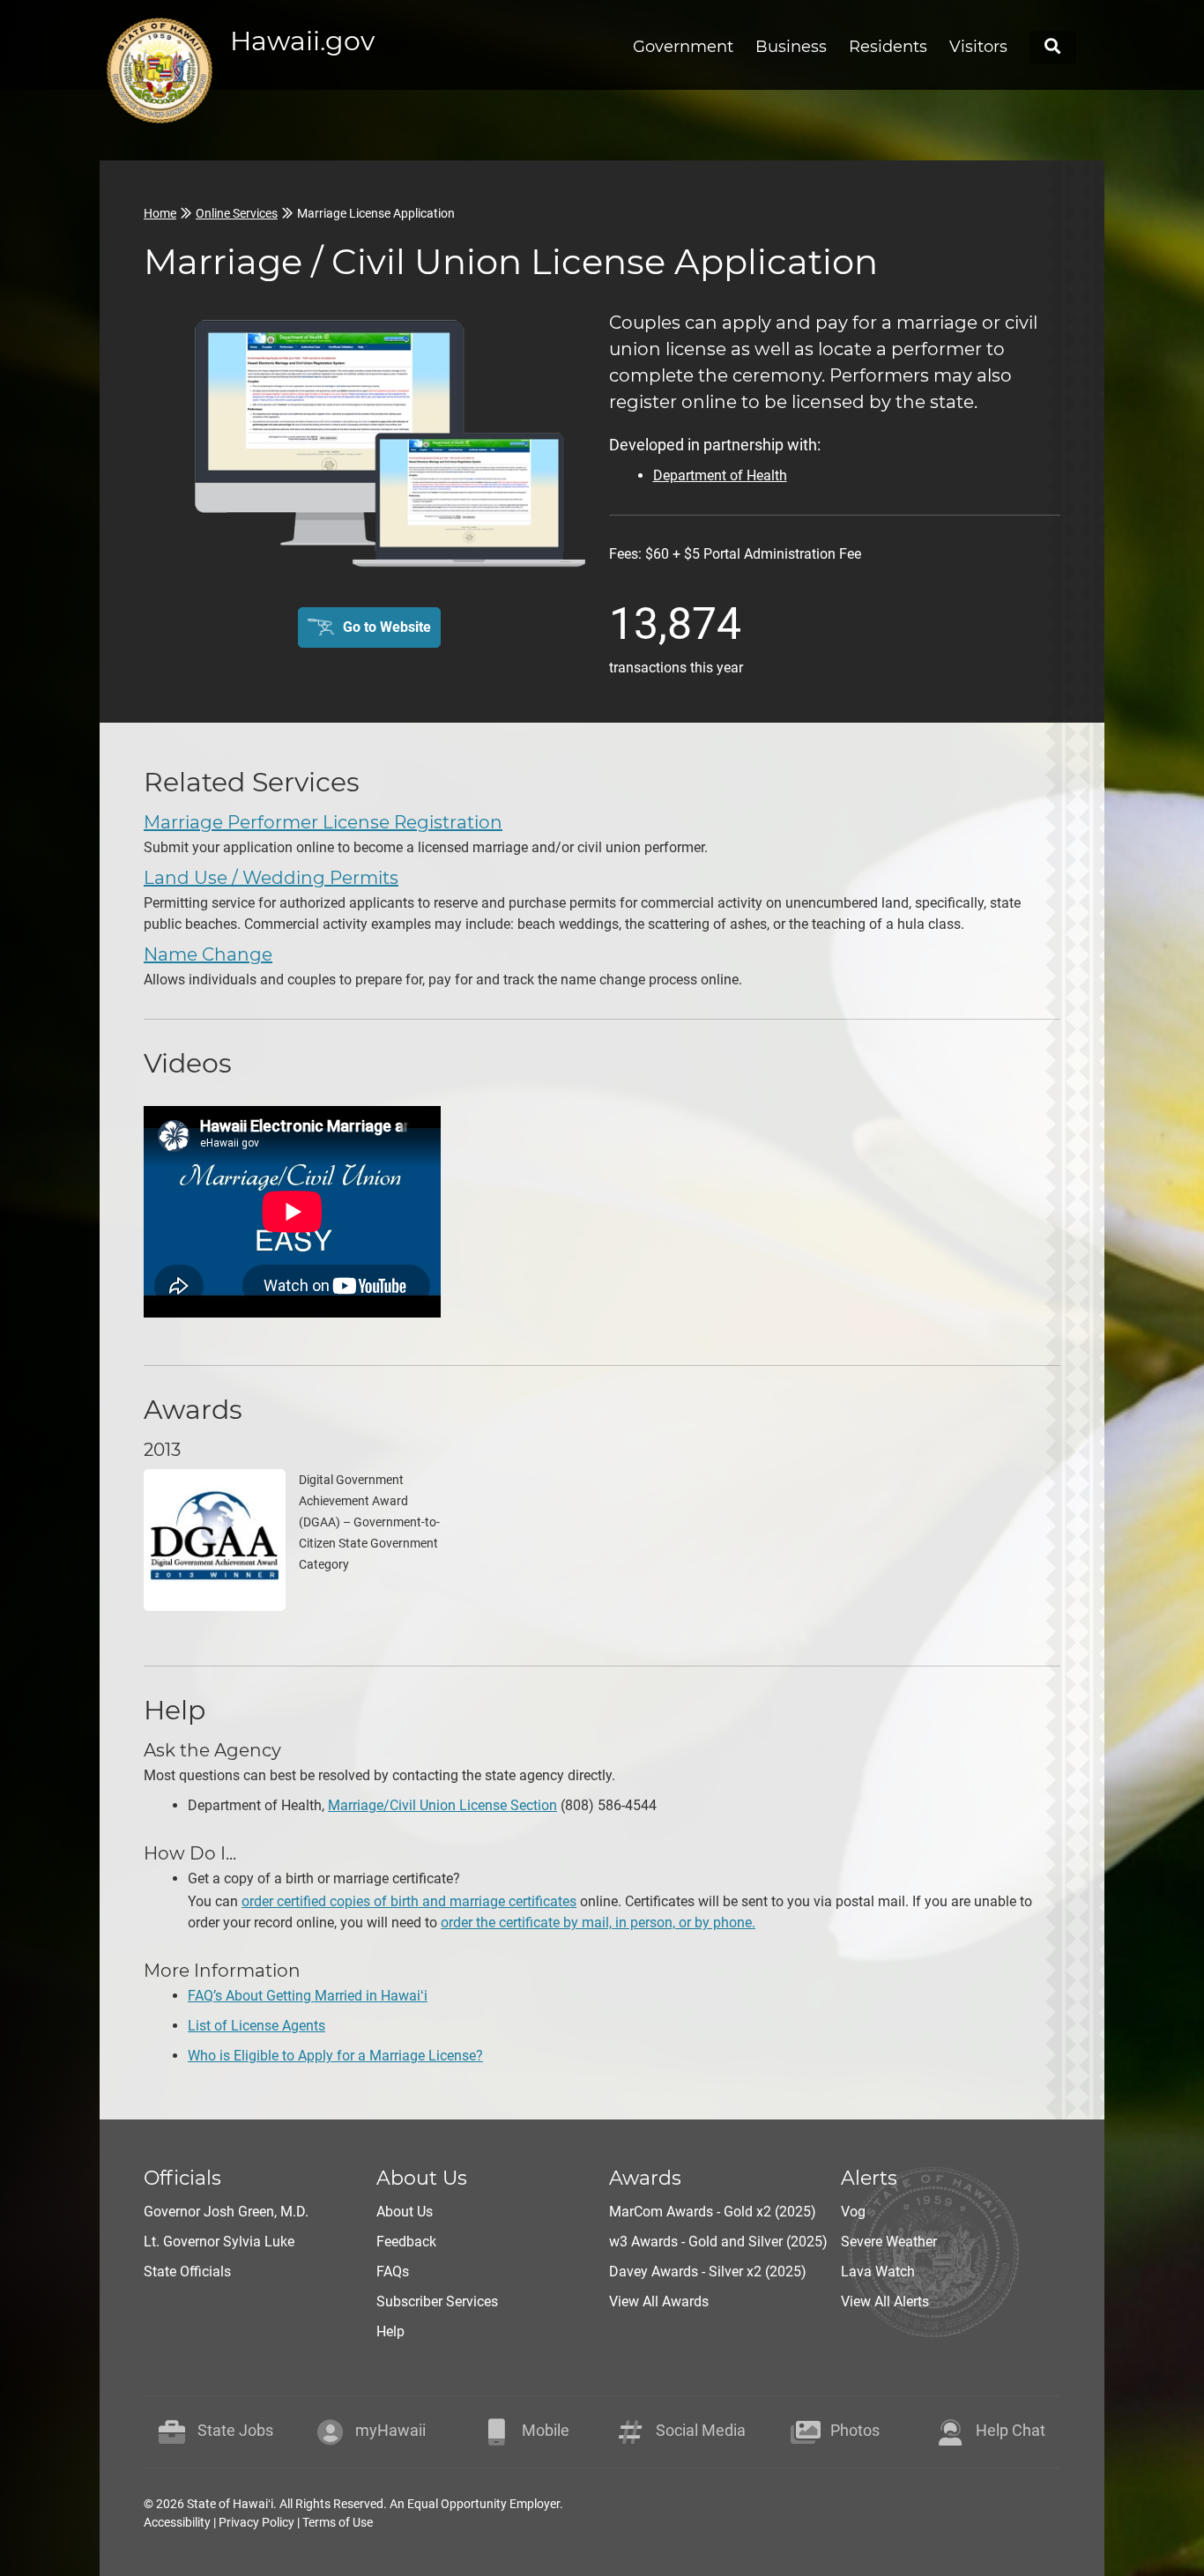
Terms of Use (338, 2522)
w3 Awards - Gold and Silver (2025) (718, 2242)
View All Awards (659, 2301)
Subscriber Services (437, 2301)
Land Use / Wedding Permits (271, 878)
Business (791, 47)
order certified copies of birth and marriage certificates (409, 1901)
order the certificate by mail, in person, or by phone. (598, 1923)
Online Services (237, 213)
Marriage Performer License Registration (323, 822)
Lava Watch (878, 2272)
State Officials (187, 2272)
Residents (888, 47)
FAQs (393, 2272)
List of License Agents (256, 2026)
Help (390, 2331)
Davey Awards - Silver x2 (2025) (708, 2272)
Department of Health (720, 475)
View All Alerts (885, 2301)
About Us (405, 2212)
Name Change (208, 954)
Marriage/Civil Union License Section (442, 1805)
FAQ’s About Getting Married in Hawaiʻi (308, 1996)
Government (683, 47)
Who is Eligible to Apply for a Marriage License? (335, 2056)
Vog (853, 2212)
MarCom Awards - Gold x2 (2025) (713, 2212)
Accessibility (177, 2522)
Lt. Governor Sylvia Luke (219, 2242)
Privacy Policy (256, 2522)
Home (160, 213)
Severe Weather (889, 2242)
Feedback (406, 2242)
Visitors (978, 47)
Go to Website (387, 627)
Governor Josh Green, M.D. (226, 2212)
